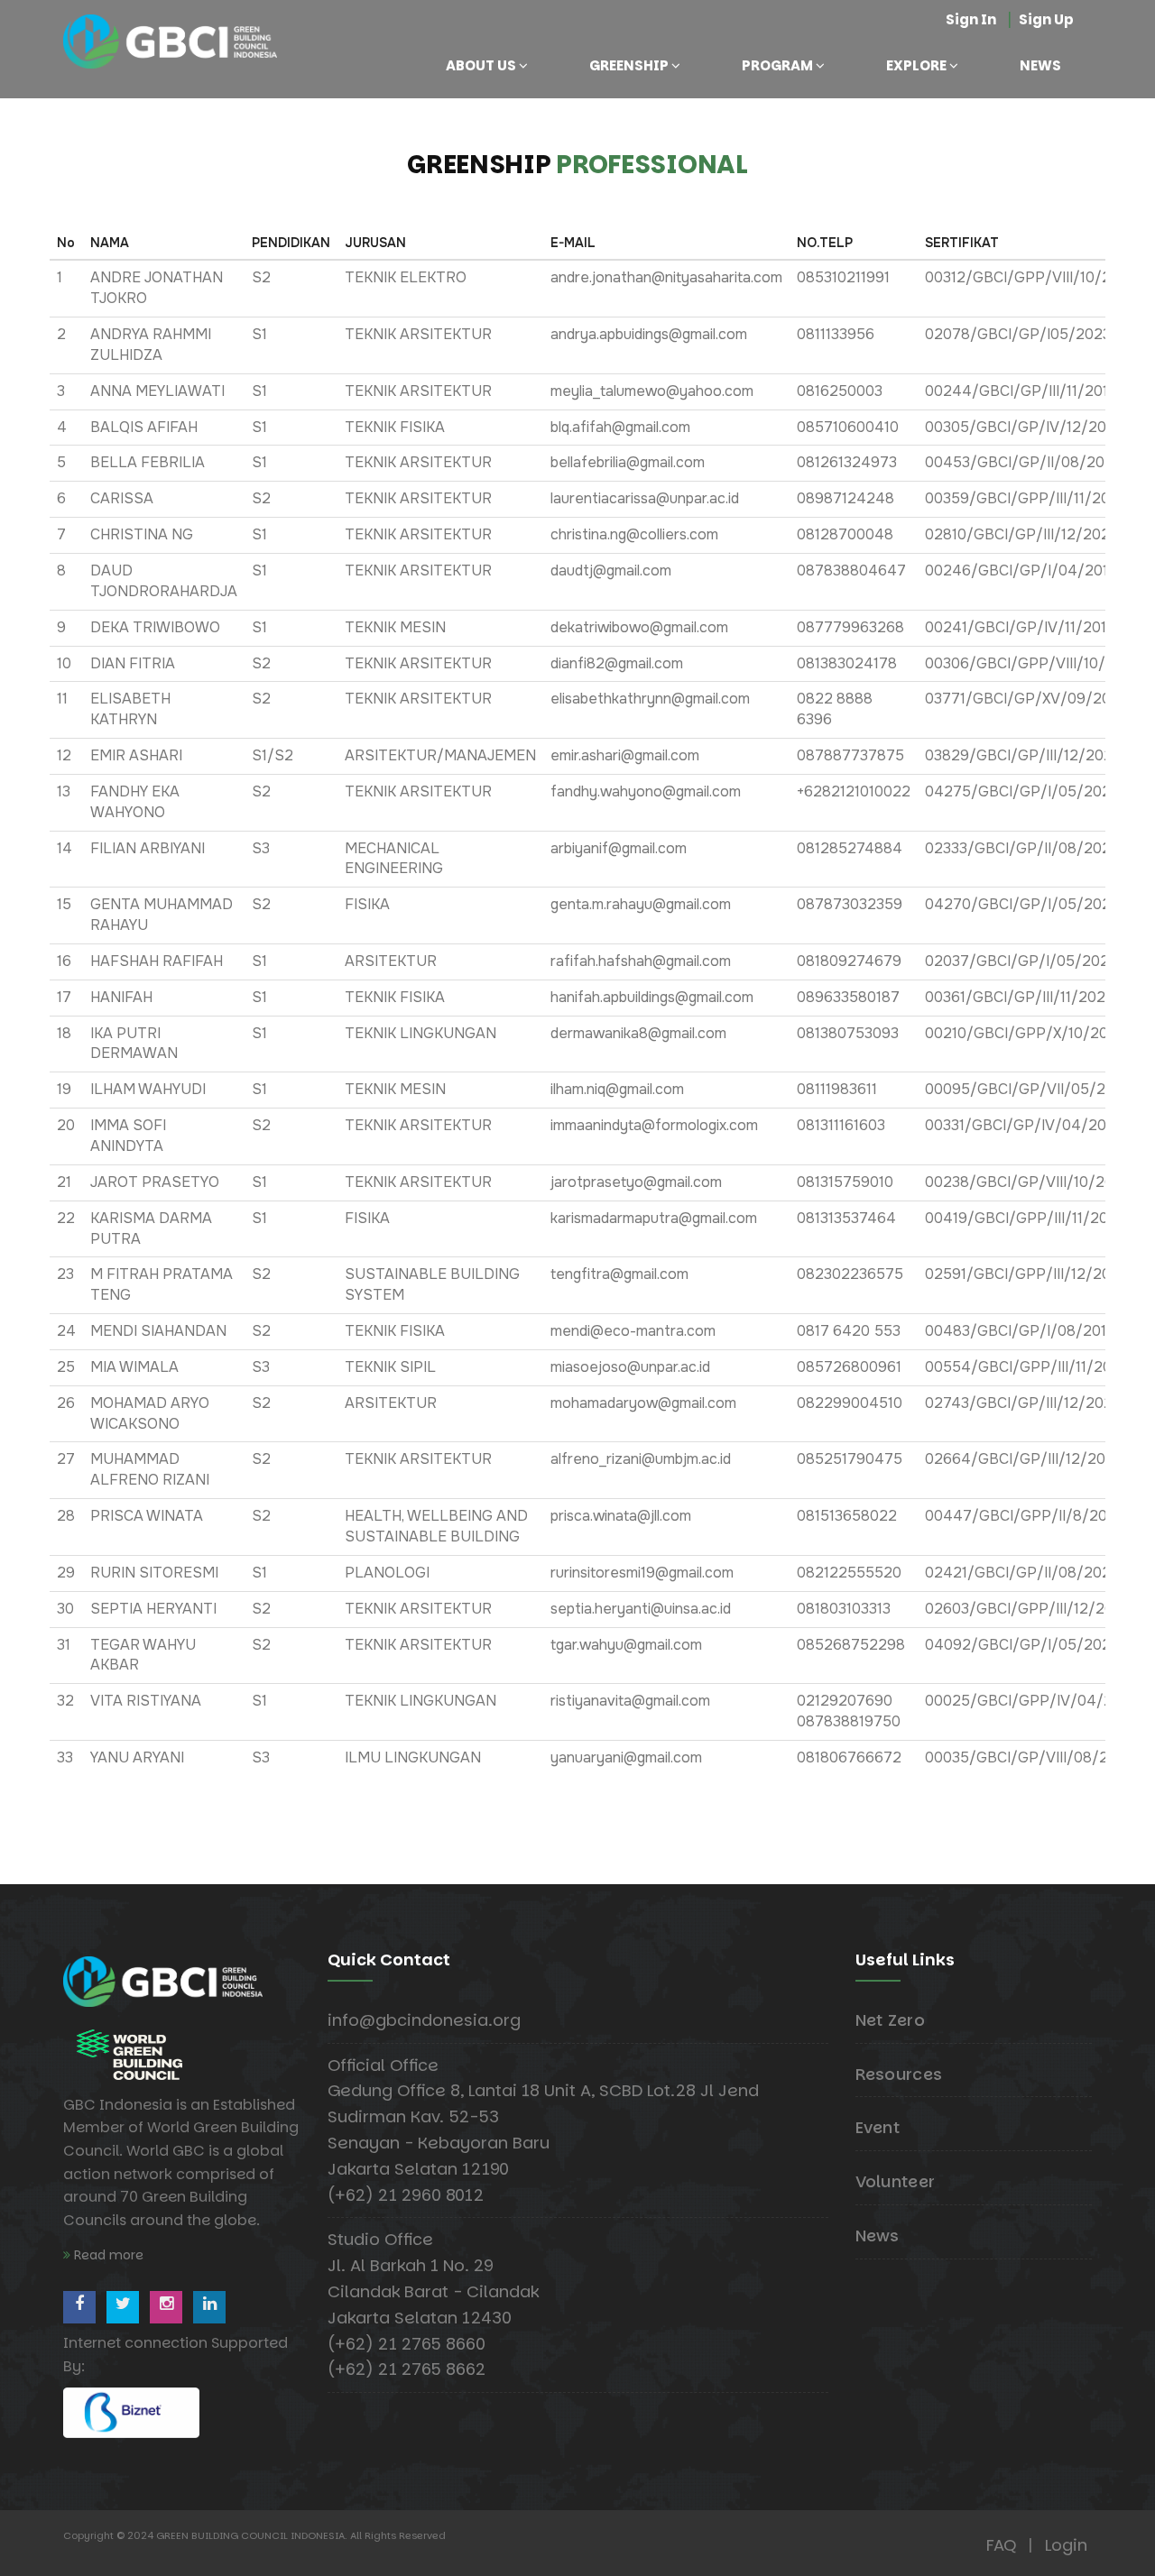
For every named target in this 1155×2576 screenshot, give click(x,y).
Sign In (971, 19)
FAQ (1001, 2545)
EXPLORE (916, 65)
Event (878, 2127)
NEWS (1040, 65)
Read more (107, 2255)
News (878, 2236)
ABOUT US (481, 65)
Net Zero (890, 2020)
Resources (899, 2074)
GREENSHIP (629, 65)
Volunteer (896, 2181)
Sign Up (1046, 19)
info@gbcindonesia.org (424, 2020)
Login (1066, 2545)
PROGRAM (777, 65)
